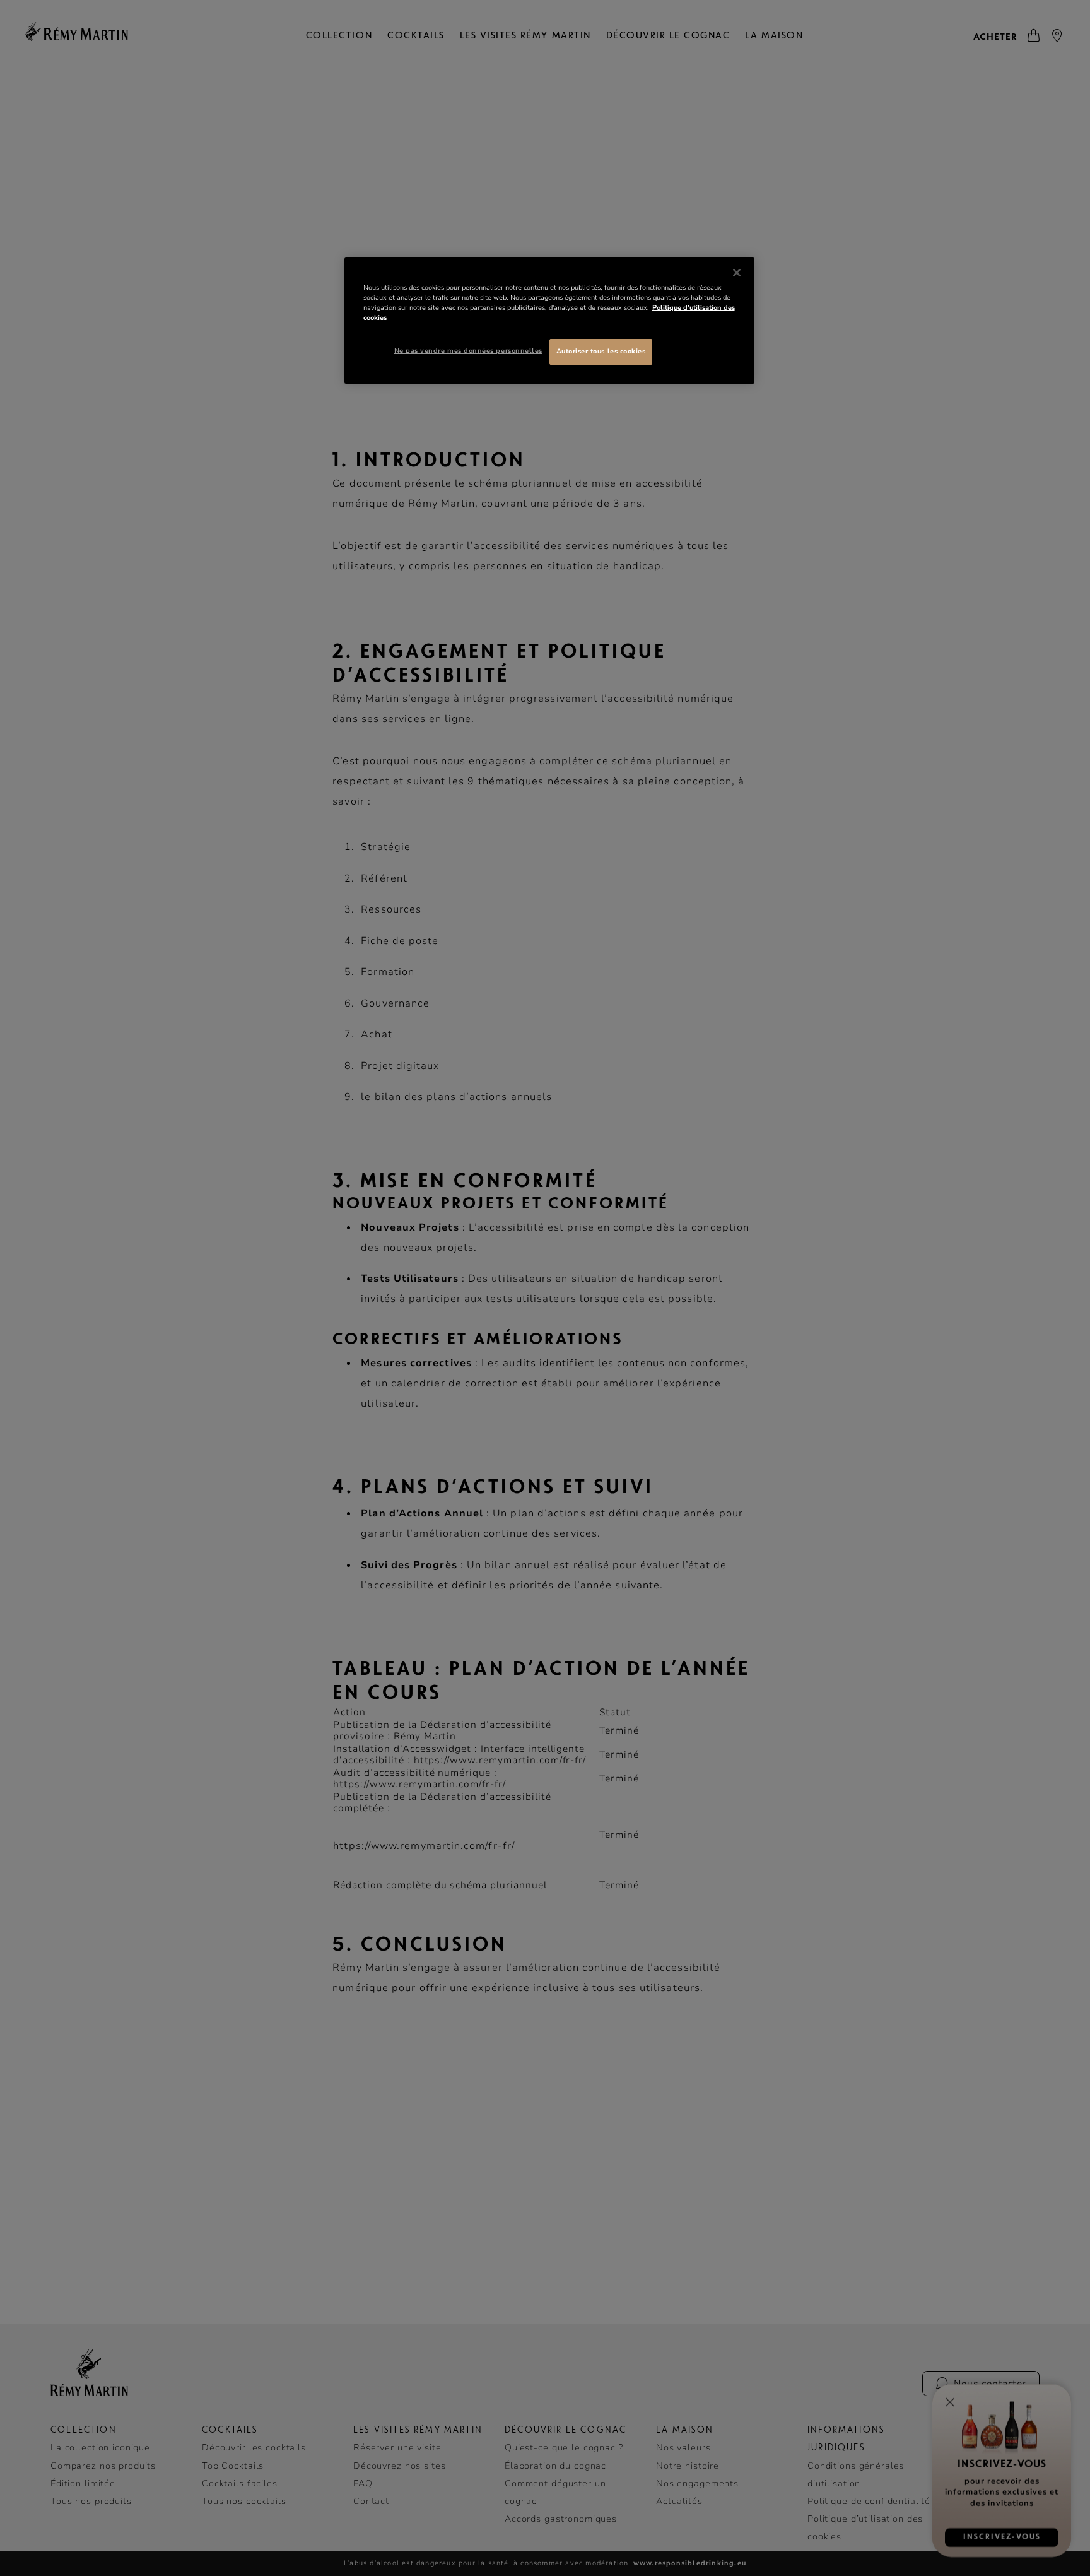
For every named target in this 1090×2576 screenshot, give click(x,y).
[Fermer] (737, 273)
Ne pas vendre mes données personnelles (468, 351)
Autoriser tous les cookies (601, 351)
